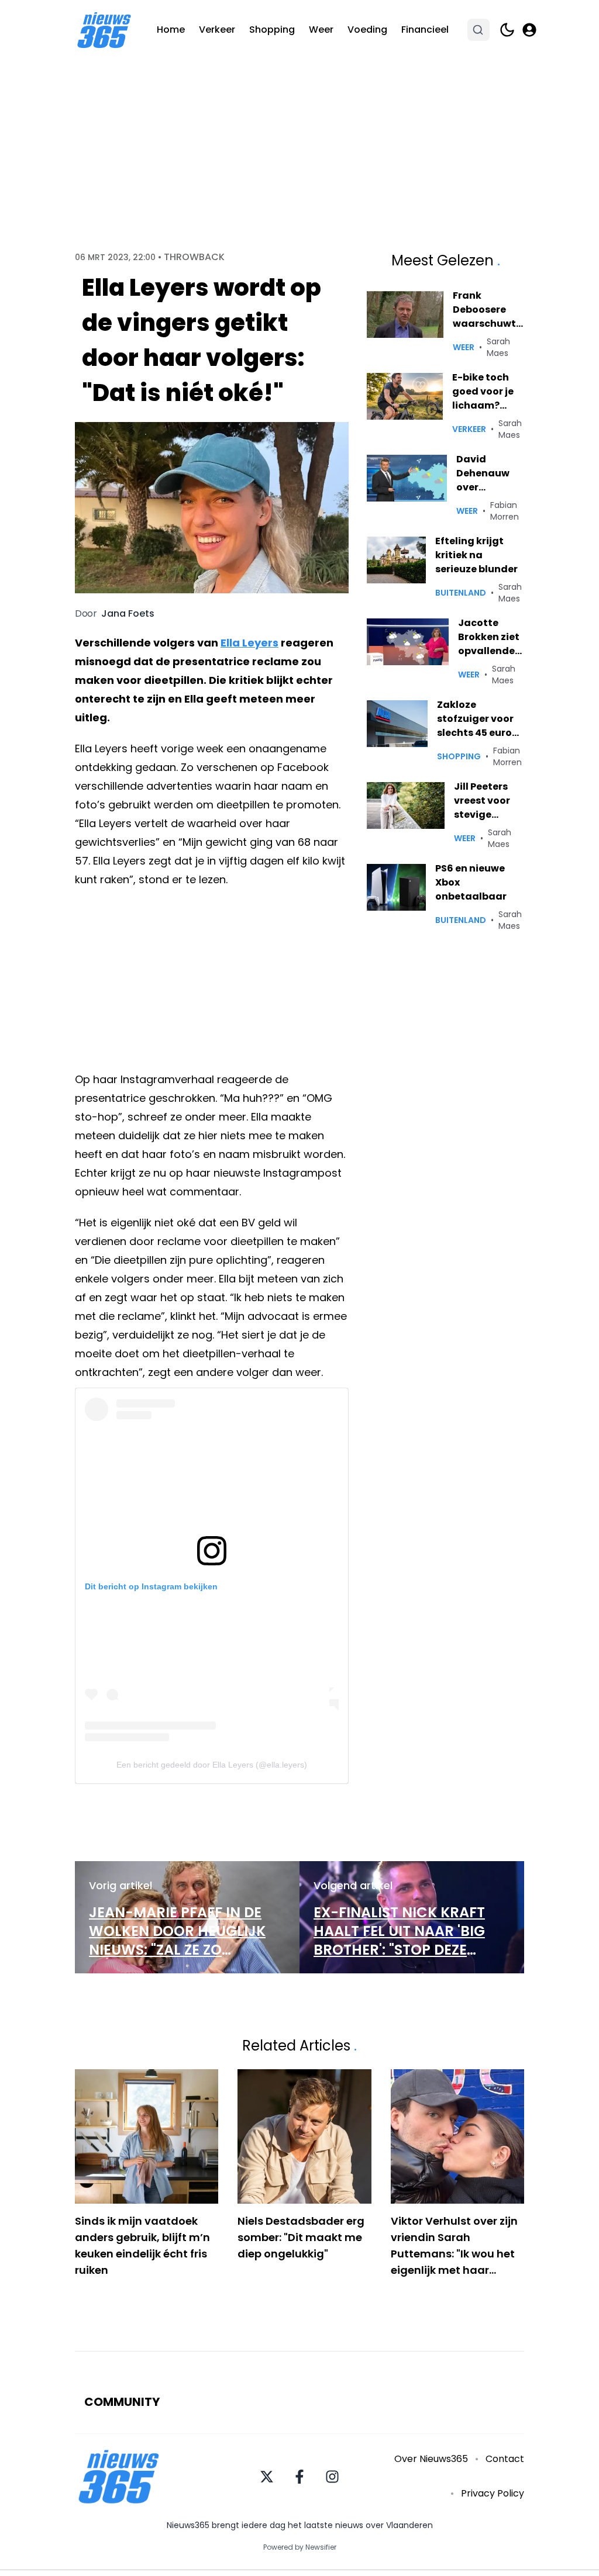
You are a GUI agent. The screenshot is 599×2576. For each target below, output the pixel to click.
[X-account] (267, 2477)
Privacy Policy (493, 2493)
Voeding (367, 30)
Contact (505, 2459)
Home (171, 30)
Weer (321, 30)
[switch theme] (507, 30)
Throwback (194, 257)
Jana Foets (128, 614)
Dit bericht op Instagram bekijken (151, 1586)
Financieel (425, 30)
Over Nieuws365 (431, 2459)
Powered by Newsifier (300, 2547)
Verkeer (217, 30)
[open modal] (529, 30)
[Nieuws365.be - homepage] (104, 30)
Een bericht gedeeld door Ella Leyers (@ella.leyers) (212, 1765)
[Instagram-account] (332, 2477)
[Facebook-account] (299, 2477)
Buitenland (461, 593)
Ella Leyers (249, 643)
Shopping (272, 30)
